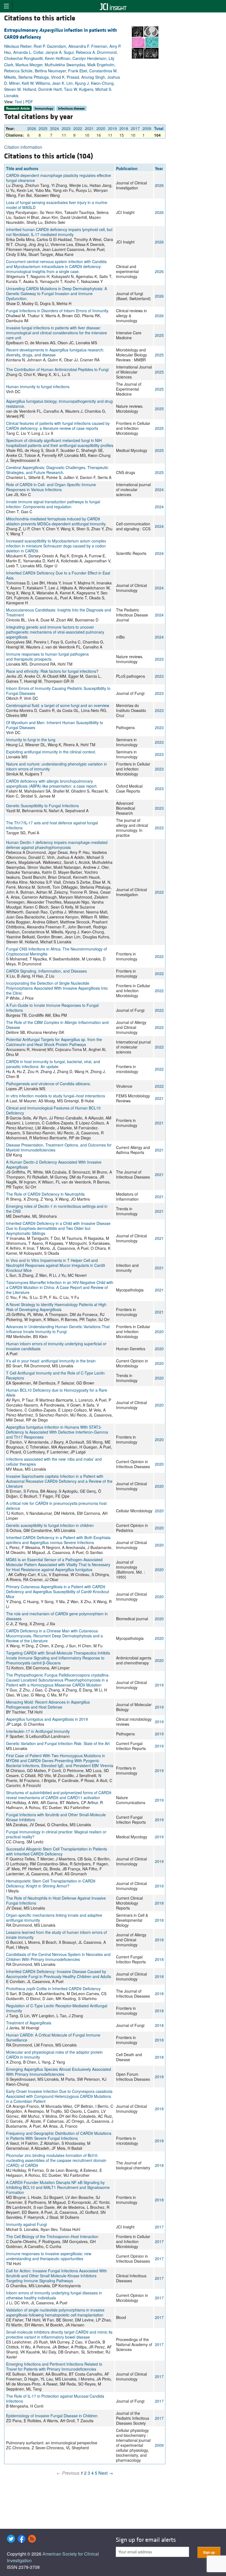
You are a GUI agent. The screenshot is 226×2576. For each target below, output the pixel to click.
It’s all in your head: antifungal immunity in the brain (51, 1361)
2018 (124, 128)
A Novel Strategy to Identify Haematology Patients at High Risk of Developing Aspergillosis (56, 1307)
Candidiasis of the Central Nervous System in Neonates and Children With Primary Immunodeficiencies (58, 1957)
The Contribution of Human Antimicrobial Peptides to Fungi (57, 369)
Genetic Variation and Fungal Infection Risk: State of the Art (58, 1743)
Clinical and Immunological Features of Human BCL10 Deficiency (53, 1110)
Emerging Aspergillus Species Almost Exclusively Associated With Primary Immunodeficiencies (59, 2072)
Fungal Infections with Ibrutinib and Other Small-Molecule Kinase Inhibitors (56, 1817)
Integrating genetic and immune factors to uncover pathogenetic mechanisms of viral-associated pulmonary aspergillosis (55, 632)
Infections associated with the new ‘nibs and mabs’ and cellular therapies (54, 1462)
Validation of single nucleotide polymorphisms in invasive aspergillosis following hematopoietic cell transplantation (55, 2312)
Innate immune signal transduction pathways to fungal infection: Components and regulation (53, 504)
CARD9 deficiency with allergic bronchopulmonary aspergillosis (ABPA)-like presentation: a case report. (52, 783)
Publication (127, 168)
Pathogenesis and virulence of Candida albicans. (49, 1084)
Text (18, 102)
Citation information (23, 147)
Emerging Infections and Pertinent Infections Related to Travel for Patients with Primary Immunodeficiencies (54, 2366)
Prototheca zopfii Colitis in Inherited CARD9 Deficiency (53, 1989)
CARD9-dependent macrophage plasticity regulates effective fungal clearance (59, 178)
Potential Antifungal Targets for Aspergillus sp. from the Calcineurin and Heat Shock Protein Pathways (54, 1042)
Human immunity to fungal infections (38, 386)
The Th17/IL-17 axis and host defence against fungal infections (52, 825)
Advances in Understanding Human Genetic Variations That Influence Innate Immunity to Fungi (58, 1329)
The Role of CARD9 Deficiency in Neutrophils (45, 1194)
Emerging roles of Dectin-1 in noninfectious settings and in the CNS (57, 1209)
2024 (55, 128)
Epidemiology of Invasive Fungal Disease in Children (52, 2416)
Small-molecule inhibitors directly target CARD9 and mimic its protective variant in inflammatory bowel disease (59, 2334)
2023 (66, 128)
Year (159, 168)
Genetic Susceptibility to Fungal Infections (42, 806)
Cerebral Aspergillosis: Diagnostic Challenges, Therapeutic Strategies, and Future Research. (57, 470)
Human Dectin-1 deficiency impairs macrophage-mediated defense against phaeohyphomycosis (57, 845)
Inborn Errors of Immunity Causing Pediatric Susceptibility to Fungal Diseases (58, 691)
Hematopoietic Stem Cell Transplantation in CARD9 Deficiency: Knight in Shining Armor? (51, 1883)
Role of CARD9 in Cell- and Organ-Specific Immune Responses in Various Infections (51, 487)
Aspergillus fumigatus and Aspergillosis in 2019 (47, 1719)
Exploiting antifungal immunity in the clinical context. (51, 752)
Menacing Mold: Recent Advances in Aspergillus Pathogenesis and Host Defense (48, 1704)
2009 (147, 128)
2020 (101, 128)
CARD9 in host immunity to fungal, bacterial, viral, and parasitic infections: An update (53, 1064)
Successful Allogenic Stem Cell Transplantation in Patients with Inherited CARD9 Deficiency (57, 1851)
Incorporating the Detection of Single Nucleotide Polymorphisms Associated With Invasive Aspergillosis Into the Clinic (57, 988)
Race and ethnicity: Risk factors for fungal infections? (52, 671)
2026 (32, 128)
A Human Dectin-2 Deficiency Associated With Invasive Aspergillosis (54, 1164)
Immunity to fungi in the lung (31, 740)
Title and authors (22, 168)
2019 (112, 128)
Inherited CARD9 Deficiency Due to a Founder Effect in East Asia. (58, 575)
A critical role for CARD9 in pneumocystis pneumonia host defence (56, 1506)
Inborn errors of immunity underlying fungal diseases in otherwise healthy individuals (54, 2295)
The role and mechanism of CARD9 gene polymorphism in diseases (57, 1616)
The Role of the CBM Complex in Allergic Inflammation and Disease (57, 1025)
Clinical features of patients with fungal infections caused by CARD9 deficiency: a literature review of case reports (58, 426)
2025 (43, 128)
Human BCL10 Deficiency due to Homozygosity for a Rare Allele (57, 1392)
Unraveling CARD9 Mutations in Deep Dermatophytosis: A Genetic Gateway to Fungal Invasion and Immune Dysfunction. (57, 293)
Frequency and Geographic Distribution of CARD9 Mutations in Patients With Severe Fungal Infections (59, 2136)
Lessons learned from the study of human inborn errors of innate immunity (57, 1935)
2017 (135, 128)
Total (159, 128)
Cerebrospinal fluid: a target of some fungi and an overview (58, 705)
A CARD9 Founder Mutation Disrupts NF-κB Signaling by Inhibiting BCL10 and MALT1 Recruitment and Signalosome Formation (58, 2187)
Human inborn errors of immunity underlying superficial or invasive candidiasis (56, 1346)
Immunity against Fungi (26, 2224)
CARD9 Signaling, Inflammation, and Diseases (46, 971)
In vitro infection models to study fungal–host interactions (56, 1096)
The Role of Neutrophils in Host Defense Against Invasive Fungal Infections (56, 1900)
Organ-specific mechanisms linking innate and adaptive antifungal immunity (54, 1918)
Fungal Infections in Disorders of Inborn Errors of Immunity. (58, 311)
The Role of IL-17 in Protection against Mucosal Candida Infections (55, 2398)
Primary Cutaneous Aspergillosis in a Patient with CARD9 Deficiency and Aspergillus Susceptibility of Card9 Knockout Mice (58, 1592)
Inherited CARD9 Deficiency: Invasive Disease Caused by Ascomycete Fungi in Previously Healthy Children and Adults (59, 1974)
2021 (89, 128)
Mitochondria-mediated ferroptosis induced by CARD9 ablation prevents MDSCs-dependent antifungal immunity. (56, 521)
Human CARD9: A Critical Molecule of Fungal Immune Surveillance (53, 2037)
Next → (106, 2473)
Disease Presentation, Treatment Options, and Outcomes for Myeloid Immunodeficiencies (59, 1147)
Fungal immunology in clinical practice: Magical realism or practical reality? (56, 1834)
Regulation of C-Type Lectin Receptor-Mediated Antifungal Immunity (57, 2008)
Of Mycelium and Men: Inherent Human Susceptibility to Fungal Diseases (55, 725)
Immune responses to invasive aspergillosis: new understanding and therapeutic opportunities (49, 2256)
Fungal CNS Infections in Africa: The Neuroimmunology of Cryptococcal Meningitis (57, 951)
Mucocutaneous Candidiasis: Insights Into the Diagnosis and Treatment (59, 612)
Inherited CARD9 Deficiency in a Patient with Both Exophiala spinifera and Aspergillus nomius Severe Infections (58, 1540)
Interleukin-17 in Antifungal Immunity (38, 1731)
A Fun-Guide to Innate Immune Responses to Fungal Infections (52, 1008)
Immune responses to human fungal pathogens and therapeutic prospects (47, 656)
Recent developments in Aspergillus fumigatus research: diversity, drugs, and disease (55, 352)
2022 (78, 128)
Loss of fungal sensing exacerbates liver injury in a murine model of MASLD (57, 205)
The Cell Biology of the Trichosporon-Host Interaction (52, 2236)
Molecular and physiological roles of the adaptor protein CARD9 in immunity (54, 2055)
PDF (29, 102)
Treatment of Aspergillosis (29, 2023)
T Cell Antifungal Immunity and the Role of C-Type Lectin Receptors (55, 1375)
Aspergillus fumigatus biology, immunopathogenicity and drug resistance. (59, 404)
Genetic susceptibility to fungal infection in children (50, 1525)
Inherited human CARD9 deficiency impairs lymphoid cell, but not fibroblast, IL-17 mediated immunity (59, 232)
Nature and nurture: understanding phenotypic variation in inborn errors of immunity (57, 766)
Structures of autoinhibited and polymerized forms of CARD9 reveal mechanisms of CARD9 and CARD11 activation (59, 1795)
